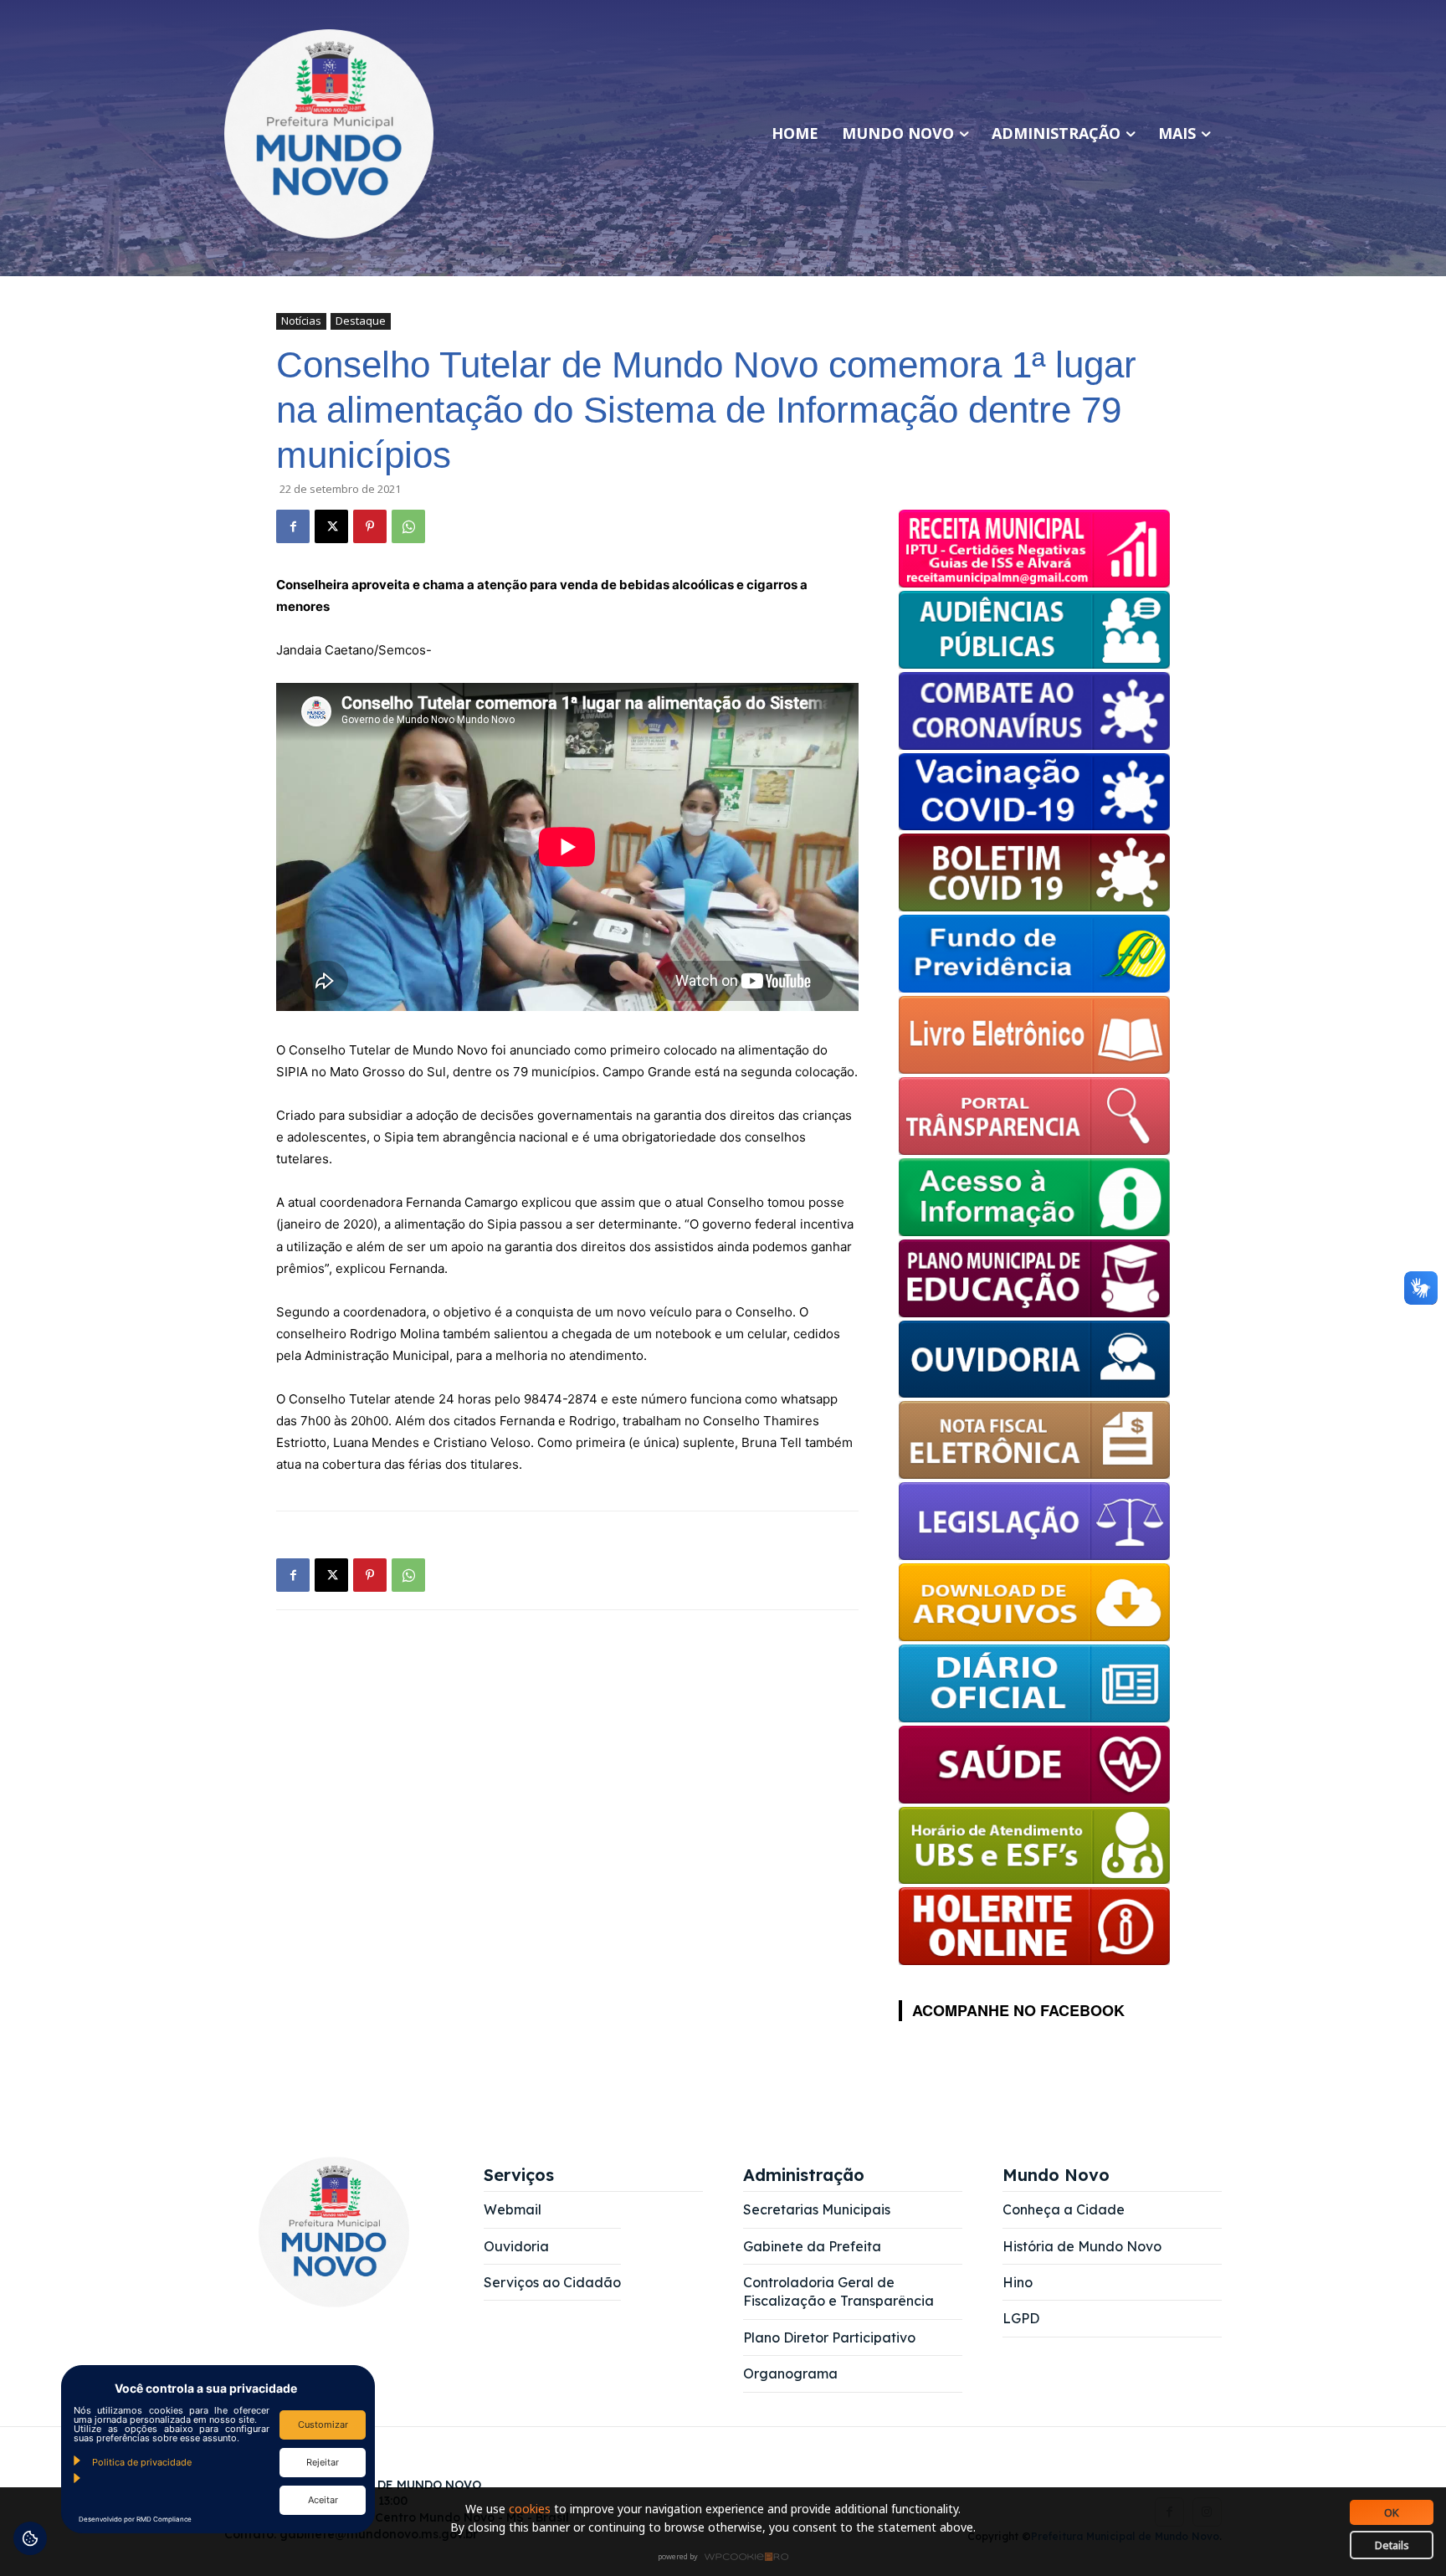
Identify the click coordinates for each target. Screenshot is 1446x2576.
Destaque (361, 321)
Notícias (301, 321)
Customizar (323, 2425)
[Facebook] (293, 526)
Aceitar (323, 2500)
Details (1392, 2545)
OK (1392, 2512)
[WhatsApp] (408, 526)
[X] (331, 526)
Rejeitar (323, 2462)
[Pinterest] (370, 526)
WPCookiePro (728, 2558)
